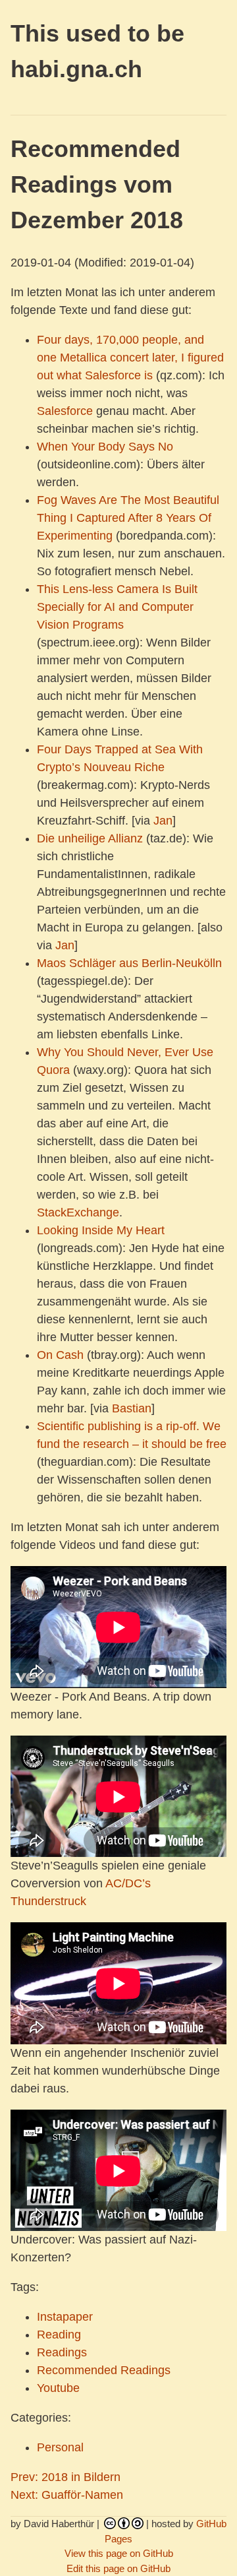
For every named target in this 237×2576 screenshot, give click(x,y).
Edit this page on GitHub (118, 2568)
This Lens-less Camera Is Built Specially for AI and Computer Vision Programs (117, 607)
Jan (163, 821)
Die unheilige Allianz (90, 838)
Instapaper (65, 2317)
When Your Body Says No (105, 447)
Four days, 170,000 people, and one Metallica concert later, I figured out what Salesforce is (130, 358)
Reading (59, 2335)
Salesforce (65, 411)
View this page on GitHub (119, 2553)
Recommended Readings (104, 2370)
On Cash (60, 1355)
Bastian (132, 1408)
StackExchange (78, 1212)
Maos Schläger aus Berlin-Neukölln (129, 963)
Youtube (58, 2388)
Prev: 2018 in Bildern (66, 2477)
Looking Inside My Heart (101, 1230)
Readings (62, 2352)
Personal (60, 2447)
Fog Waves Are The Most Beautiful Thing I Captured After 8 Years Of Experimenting (128, 518)
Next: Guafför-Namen (67, 2495)
